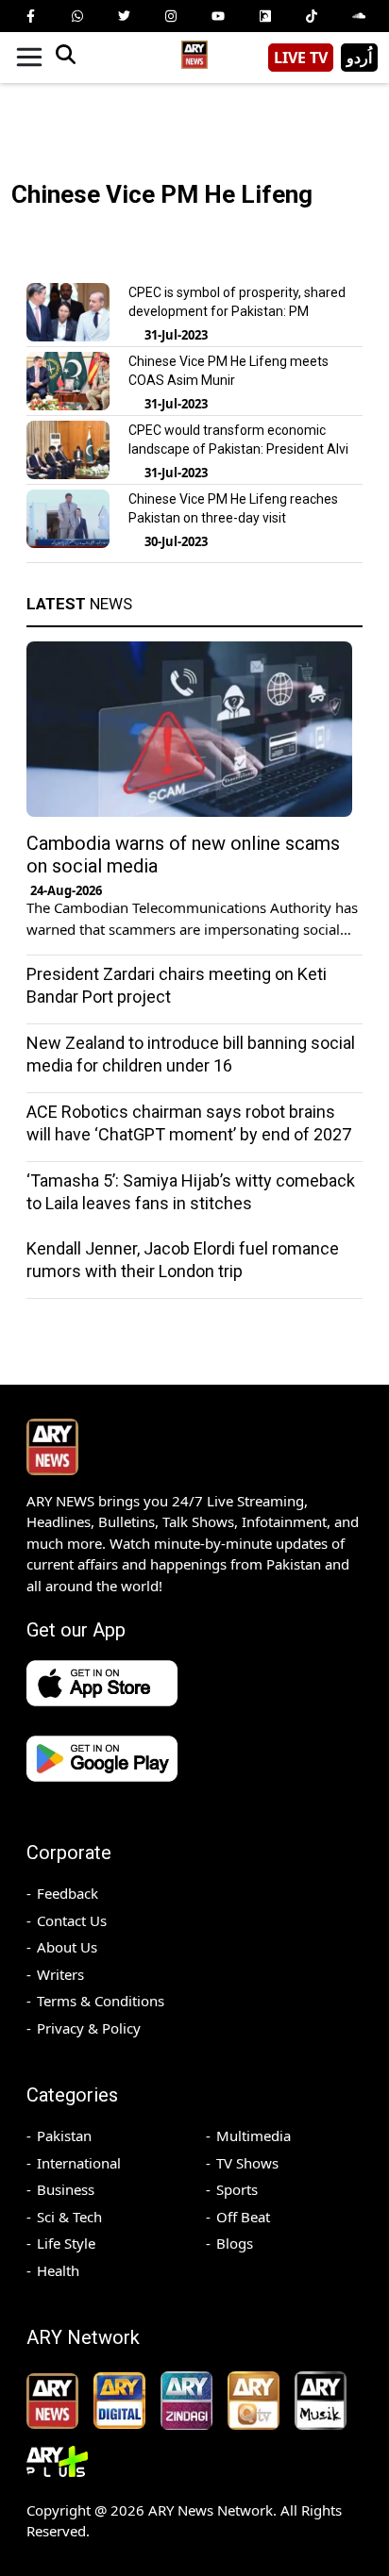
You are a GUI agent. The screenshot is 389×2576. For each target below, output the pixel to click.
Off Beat (243, 2217)
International (79, 2163)
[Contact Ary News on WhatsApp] (77, 16)
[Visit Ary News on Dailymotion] (265, 16)
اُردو (359, 58)
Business (66, 2189)
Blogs (235, 2243)
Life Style (66, 2243)
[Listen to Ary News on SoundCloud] (359, 16)
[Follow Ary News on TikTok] (312, 16)
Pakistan (64, 2136)
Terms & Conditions (101, 2001)
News (79, 604)
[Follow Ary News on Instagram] (171, 16)
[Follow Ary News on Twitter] (124, 16)
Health (58, 2270)
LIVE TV (301, 58)
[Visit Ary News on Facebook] (30, 16)
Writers (60, 1974)
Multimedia (254, 2136)
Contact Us (72, 1920)
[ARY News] (194, 50)
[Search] (65, 58)
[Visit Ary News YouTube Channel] (218, 16)
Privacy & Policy (89, 2028)
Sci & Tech (69, 2217)
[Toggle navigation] (29, 58)
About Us (67, 1947)
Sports (237, 2189)
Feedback (68, 1893)
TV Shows (247, 2163)
